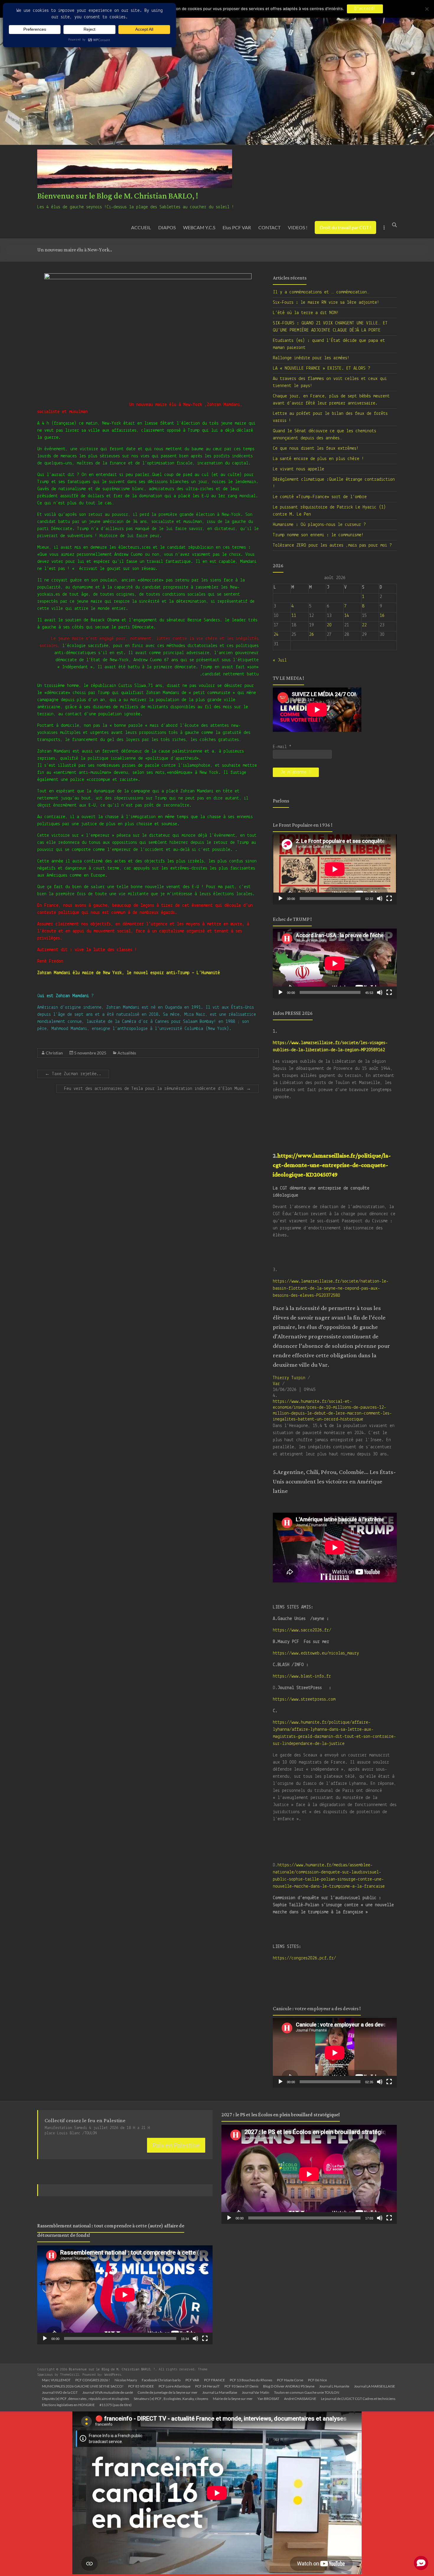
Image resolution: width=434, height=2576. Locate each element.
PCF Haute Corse (290, 2380)
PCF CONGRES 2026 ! (93, 2380)
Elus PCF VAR (237, 227)
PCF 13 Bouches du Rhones (251, 2380)
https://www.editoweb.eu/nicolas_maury (316, 1653)
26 (311, 635)
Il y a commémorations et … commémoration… (321, 292)
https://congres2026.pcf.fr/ (304, 1958)
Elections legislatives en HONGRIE (68, 2405)
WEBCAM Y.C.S (199, 227)
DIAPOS (167, 227)
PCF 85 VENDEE (141, 2386)
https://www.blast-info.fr (302, 1676)
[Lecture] (280, 898)
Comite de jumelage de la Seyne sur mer (168, 2392)
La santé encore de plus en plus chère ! (318, 459)
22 (364, 625)
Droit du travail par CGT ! (345, 227)
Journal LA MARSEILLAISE (375, 2386)
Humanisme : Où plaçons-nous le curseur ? (319, 525)
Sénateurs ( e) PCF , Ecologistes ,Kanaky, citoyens (171, 2399)
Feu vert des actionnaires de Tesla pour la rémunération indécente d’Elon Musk (158, 1089)
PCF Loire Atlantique (174, 2386)
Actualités (127, 1053)
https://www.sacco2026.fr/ (302, 1630)
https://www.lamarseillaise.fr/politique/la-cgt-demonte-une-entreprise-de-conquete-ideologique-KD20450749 (332, 1165)
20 (329, 625)
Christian (54, 1053)
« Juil (280, 660)
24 (276, 635)
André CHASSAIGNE (300, 2399)
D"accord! (365, 9)
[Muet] (380, 898)
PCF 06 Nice (317, 2380)
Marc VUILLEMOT (56, 2380)
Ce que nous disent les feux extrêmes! (316, 448)
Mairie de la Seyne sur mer (233, 2399)
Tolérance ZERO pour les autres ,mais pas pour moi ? (332, 545)
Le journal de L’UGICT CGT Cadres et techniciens (358, 2399)
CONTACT (269, 227)
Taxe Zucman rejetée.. (73, 1074)
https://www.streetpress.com (304, 1699)
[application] (335, 869)
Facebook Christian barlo (161, 2380)
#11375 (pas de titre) (116, 2405)
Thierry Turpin (289, 1378)
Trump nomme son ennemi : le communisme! (318, 535)
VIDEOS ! (298, 227)
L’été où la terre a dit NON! (306, 313)
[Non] (427, 9)
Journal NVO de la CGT (60, 2392)
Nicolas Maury (126, 2380)
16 (382, 616)
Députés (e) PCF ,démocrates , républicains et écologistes (85, 2399)
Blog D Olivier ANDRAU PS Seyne (289, 2386)
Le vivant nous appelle (298, 469)
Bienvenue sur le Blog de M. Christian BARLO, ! (118, 196)
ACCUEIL (141, 227)
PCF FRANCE (214, 2380)
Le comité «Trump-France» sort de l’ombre (320, 497)
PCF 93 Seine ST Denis (241, 2386)
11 (294, 616)
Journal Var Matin (256, 2392)
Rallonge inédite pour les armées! (311, 358)
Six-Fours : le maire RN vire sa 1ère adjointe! (326, 303)
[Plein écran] (389, 898)
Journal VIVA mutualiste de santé (108, 2392)
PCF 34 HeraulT (207, 2386)
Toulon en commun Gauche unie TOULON (307, 2392)
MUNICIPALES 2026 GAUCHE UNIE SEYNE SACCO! (83, 2386)
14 (347, 616)
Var (276, 1384)
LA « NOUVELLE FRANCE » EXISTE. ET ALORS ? (322, 368)
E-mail (282, 747)
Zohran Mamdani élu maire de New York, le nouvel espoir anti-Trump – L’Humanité (129, 973)
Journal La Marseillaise (220, 2392)
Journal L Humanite (334, 2386)
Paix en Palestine (176, 2145)
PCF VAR (192, 2380)
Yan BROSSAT (268, 2399)
